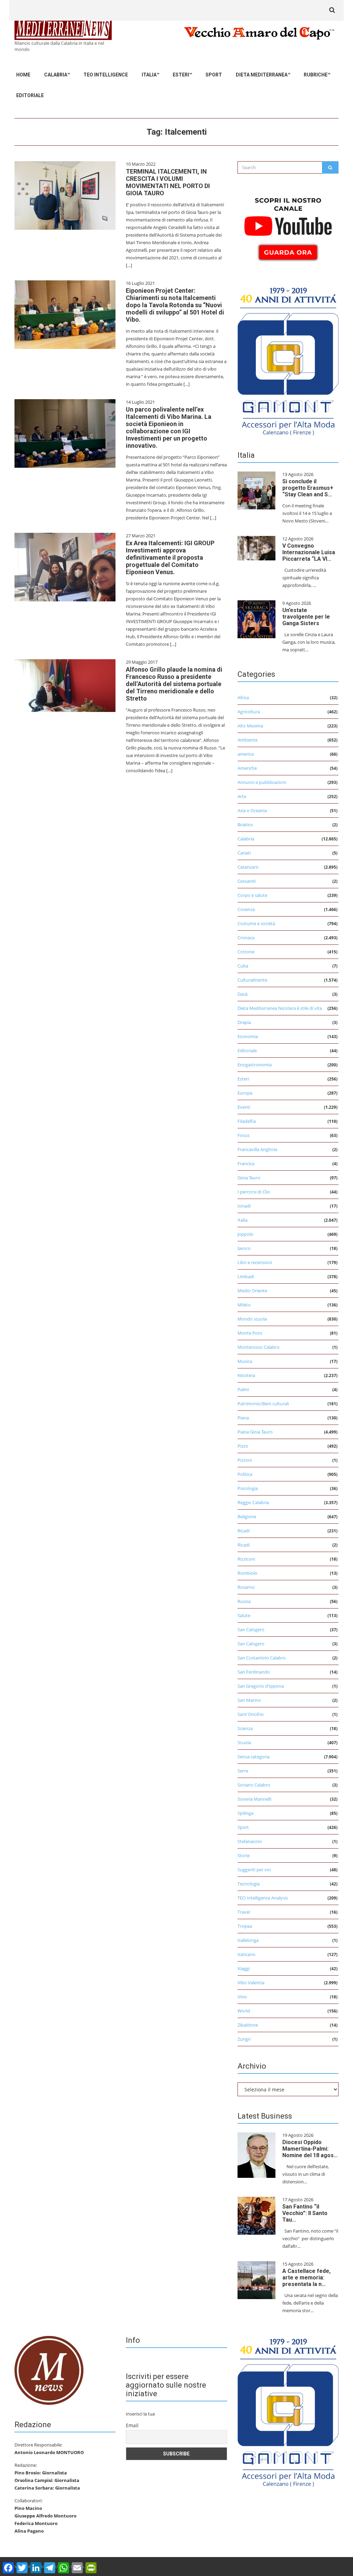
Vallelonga (248, 1940)
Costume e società (256, 923)
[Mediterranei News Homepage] (49, 2370)
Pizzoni (245, 1460)
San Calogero (251, 1630)
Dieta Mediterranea (262, 75)
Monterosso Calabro (259, 1347)
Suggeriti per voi (254, 1870)
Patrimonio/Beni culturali (263, 1404)
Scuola (244, 1742)
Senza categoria (254, 1757)
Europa (245, 1093)
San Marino (249, 1700)
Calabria (56, 75)
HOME (23, 75)
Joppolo (245, 1234)
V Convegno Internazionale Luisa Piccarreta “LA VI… (309, 552)
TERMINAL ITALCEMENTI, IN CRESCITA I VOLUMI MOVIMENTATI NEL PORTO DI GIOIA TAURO (168, 182)
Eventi (244, 1107)
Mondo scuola (252, 1319)
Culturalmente (252, 980)
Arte (242, 796)
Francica (246, 1163)
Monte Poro (250, 1333)
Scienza (245, 1728)
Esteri (181, 75)
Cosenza (246, 909)
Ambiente (248, 740)
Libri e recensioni (255, 1262)
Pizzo (243, 1446)
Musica (245, 1361)
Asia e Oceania (252, 810)
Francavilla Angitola (257, 1149)
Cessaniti (247, 881)
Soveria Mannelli (254, 1799)
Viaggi (244, 1968)
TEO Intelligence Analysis (263, 1898)
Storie (244, 1855)
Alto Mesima (250, 726)
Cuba (243, 966)
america (246, 754)
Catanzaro (248, 867)
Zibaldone (248, 2025)
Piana (243, 1418)
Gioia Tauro (249, 1178)
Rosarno (246, 1587)
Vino (242, 1997)
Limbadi (246, 1276)
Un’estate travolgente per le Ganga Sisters (306, 617)
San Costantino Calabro (262, 1658)
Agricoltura (249, 712)
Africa (243, 697)
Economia (248, 1036)
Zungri (244, 2039)
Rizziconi (246, 1559)
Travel (244, 1912)
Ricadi (244, 1531)
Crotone (246, 952)
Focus (244, 1135)
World (244, 2011)
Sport (214, 75)
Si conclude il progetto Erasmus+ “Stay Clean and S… (308, 488)
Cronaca (246, 938)
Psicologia (248, 1488)
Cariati (244, 853)
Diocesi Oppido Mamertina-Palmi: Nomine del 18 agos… (310, 2149)
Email (132, 2425)
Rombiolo (248, 1573)
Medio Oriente (252, 1291)
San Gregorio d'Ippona (261, 1686)
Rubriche (316, 75)
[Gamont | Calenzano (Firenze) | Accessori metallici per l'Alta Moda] (288, 360)
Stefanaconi (250, 1841)
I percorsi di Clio (254, 1192)
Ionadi (244, 1206)
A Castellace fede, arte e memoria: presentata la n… (306, 2278)
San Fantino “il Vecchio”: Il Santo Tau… (305, 2213)
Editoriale (30, 95)
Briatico (245, 825)
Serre (243, 1771)
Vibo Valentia (251, 1983)
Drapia (244, 1022)
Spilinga (245, 1813)
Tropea (245, 1926)
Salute (244, 1615)
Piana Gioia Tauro (255, 1432)
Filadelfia (247, 1121)
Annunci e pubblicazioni (262, 782)
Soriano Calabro (254, 1785)
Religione (247, 1517)
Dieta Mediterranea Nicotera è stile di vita (280, 1008)
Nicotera (246, 1375)
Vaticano (246, 1954)
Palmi (243, 1389)
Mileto (244, 1305)
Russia (244, 1601)
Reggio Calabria (253, 1502)
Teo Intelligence (106, 75)
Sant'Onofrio (251, 1714)
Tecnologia (249, 1884)
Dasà (243, 994)
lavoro (244, 1248)
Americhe (247, 768)
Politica (245, 1474)
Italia (149, 75)
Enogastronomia (255, 1065)
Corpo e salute (252, 895)
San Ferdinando (254, 1672)
